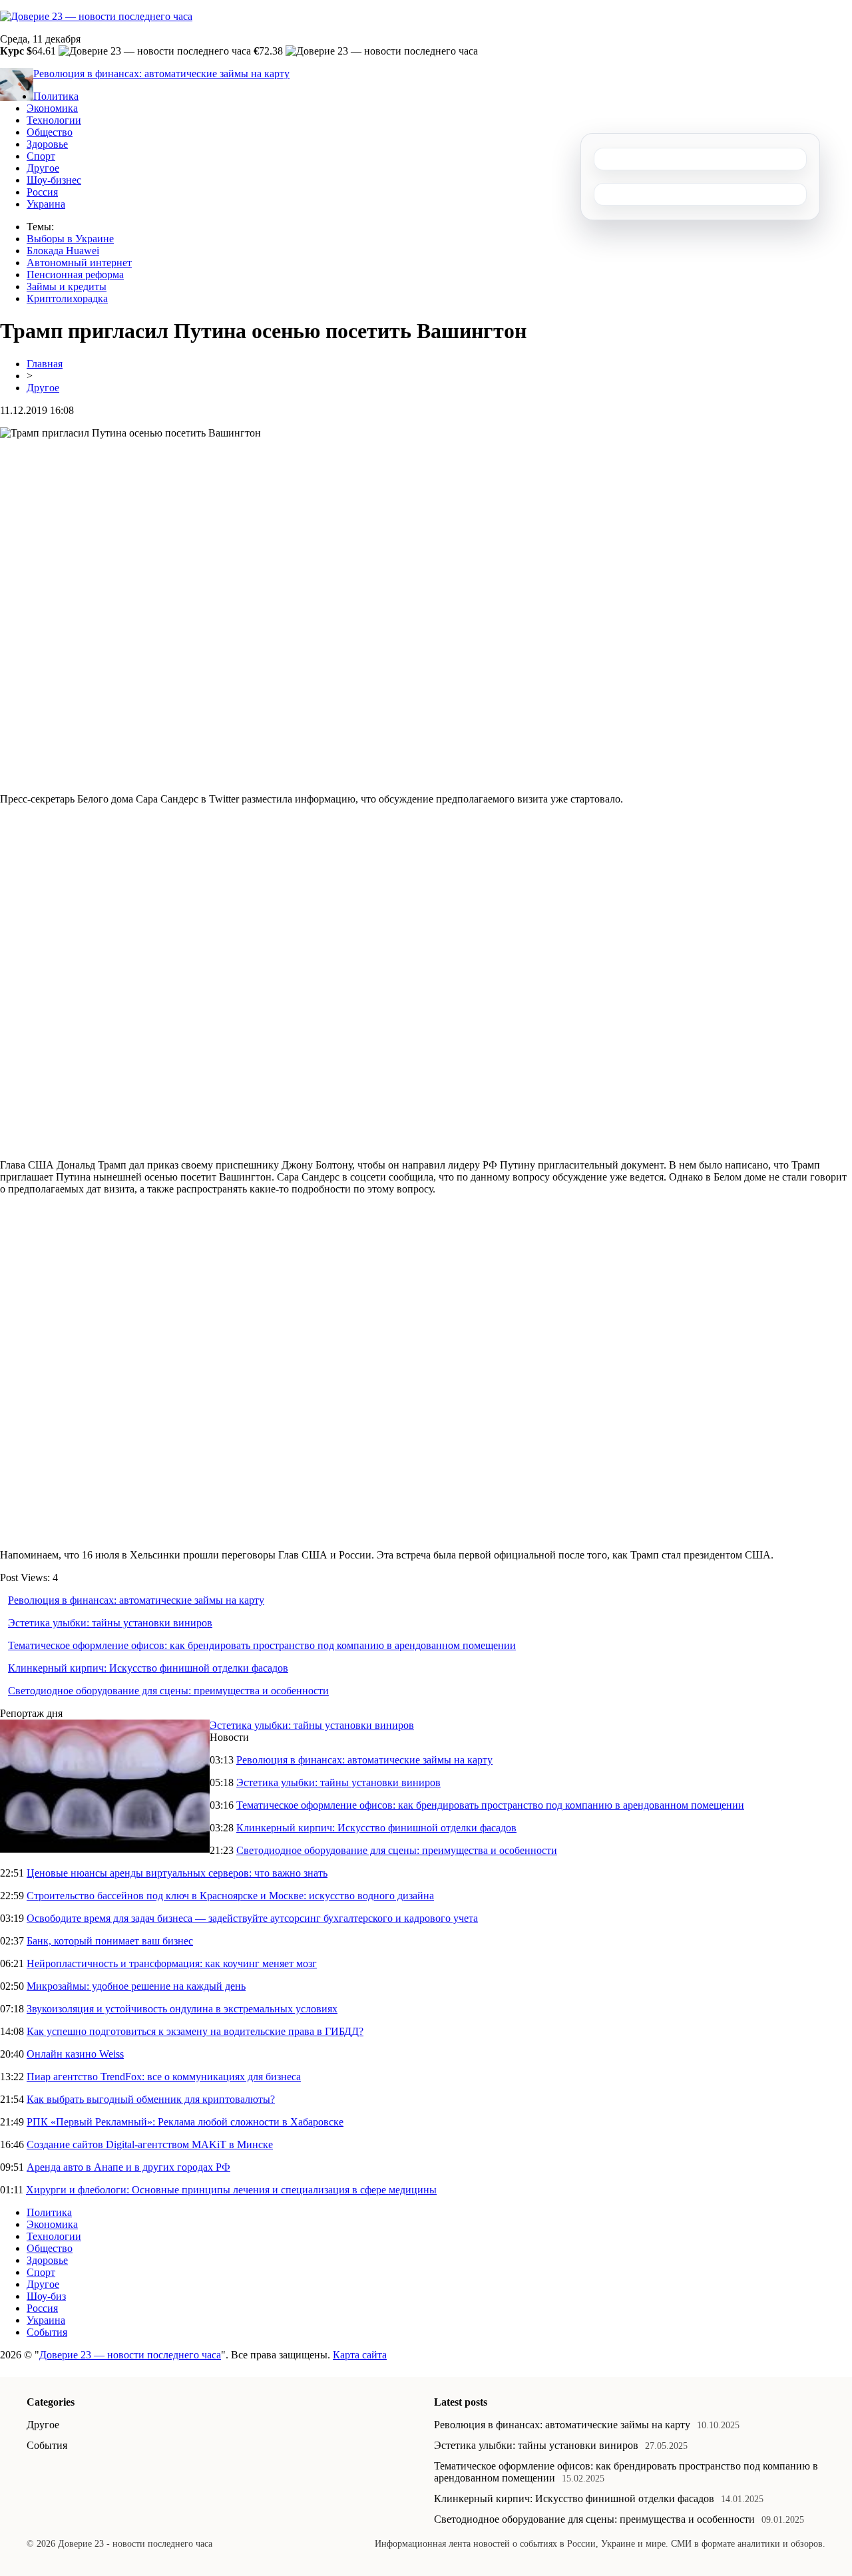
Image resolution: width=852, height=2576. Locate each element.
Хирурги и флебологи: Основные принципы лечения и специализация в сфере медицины (231, 2190)
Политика (56, 96)
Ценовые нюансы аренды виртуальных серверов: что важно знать (177, 1873)
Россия (42, 192)
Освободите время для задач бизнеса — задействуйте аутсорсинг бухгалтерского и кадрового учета (252, 1918)
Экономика (52, 108)
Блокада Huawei (63, 251)
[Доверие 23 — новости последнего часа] (96, 16)
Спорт (41, 156)
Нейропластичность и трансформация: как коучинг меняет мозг (172, 1963)
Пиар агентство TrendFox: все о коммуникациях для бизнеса (164, 2077)
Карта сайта (360, 2355)
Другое (43, 168)
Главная (45, 364)
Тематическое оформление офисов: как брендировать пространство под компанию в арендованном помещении (262, 1645)
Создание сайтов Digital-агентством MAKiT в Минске (150, 2144)
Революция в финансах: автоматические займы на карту (161, 74)
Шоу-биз (46, 2296)
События (47, 2332)
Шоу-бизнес (54, 180)
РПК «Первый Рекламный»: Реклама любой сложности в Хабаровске (185, 2122)
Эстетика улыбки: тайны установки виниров (110, 1623)
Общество (50, 132)
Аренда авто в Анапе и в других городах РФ (128, 2167)
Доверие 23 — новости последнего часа (130, 2355)
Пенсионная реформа (75, 275)
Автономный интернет (79, 263)
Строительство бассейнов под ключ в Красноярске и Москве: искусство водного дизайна (230, 1896)
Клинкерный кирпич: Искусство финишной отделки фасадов (148, 1668)
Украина (46, 204)
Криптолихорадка (67, 298)
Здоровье (47, 144)
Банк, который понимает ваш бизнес (110, 1941)
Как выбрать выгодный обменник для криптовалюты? (151, 2099)
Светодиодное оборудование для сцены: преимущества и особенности (168, 1691)
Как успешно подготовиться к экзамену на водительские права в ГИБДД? (195, 2031)
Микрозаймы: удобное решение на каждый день (136, 1986)
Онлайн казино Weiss (75, 2054)
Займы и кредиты (67, 286)
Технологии (54, 120)
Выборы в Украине (70, 239)
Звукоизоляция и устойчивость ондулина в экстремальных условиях (182, 2009)
